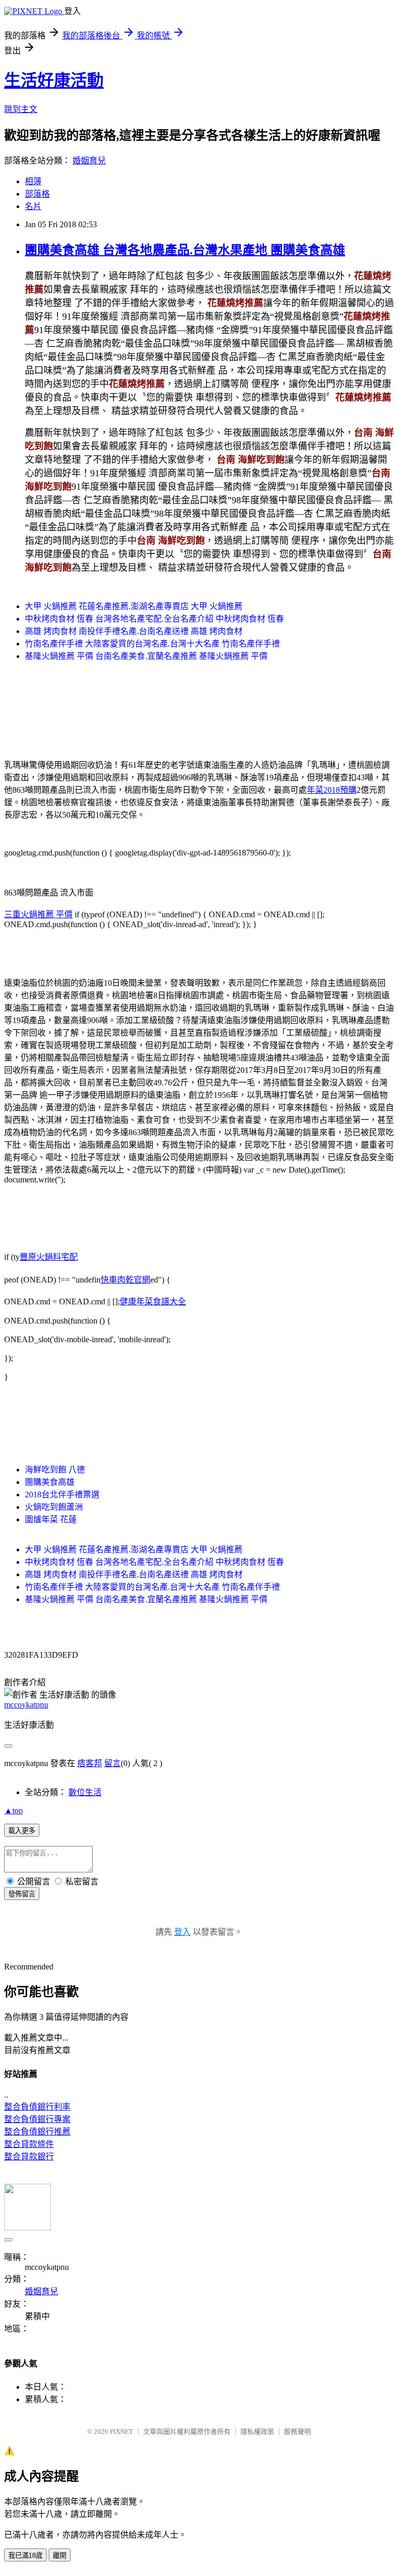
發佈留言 (22, 1894)
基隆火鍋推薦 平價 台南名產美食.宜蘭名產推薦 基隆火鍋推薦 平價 (146, 656)
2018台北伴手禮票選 (62, 1494)
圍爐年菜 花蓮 (51, 1519)
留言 (112, 1763)
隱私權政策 (257, 2432)
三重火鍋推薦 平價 (38, 914)
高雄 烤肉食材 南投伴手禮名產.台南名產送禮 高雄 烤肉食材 (134, 631)
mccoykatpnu (26, 1705)
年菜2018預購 (332, 790)
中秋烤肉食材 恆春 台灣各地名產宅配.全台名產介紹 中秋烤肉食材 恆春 (154, 619)
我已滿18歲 (25, 2556)
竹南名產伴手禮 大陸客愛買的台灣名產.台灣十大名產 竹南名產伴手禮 (152, 644)
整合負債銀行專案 (37, 2119)
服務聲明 (297, 2432)
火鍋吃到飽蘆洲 (54, 1507)
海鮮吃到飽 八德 (55, 1470)
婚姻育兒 (89, 161)
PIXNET (122, 2432)
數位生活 (85, 1792)
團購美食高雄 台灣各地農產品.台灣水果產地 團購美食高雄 (185, 250)
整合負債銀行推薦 (37, 2132)
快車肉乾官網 (125, 1280)
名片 (33, 206)
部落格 (37, 194)
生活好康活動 (54, 80)
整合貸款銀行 (29, 2157)
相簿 (33, 181)
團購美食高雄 (50, 1482)
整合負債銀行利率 (37, 2107)
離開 (60, 2556)
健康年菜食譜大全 (153, 1301)
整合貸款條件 (29, 2144)
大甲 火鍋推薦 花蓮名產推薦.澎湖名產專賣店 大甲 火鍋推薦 (134, 606)
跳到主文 (21, 109)
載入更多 (22, 1831)
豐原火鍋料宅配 (49, 1257)
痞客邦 (90, 1763)
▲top (13, 1810)
